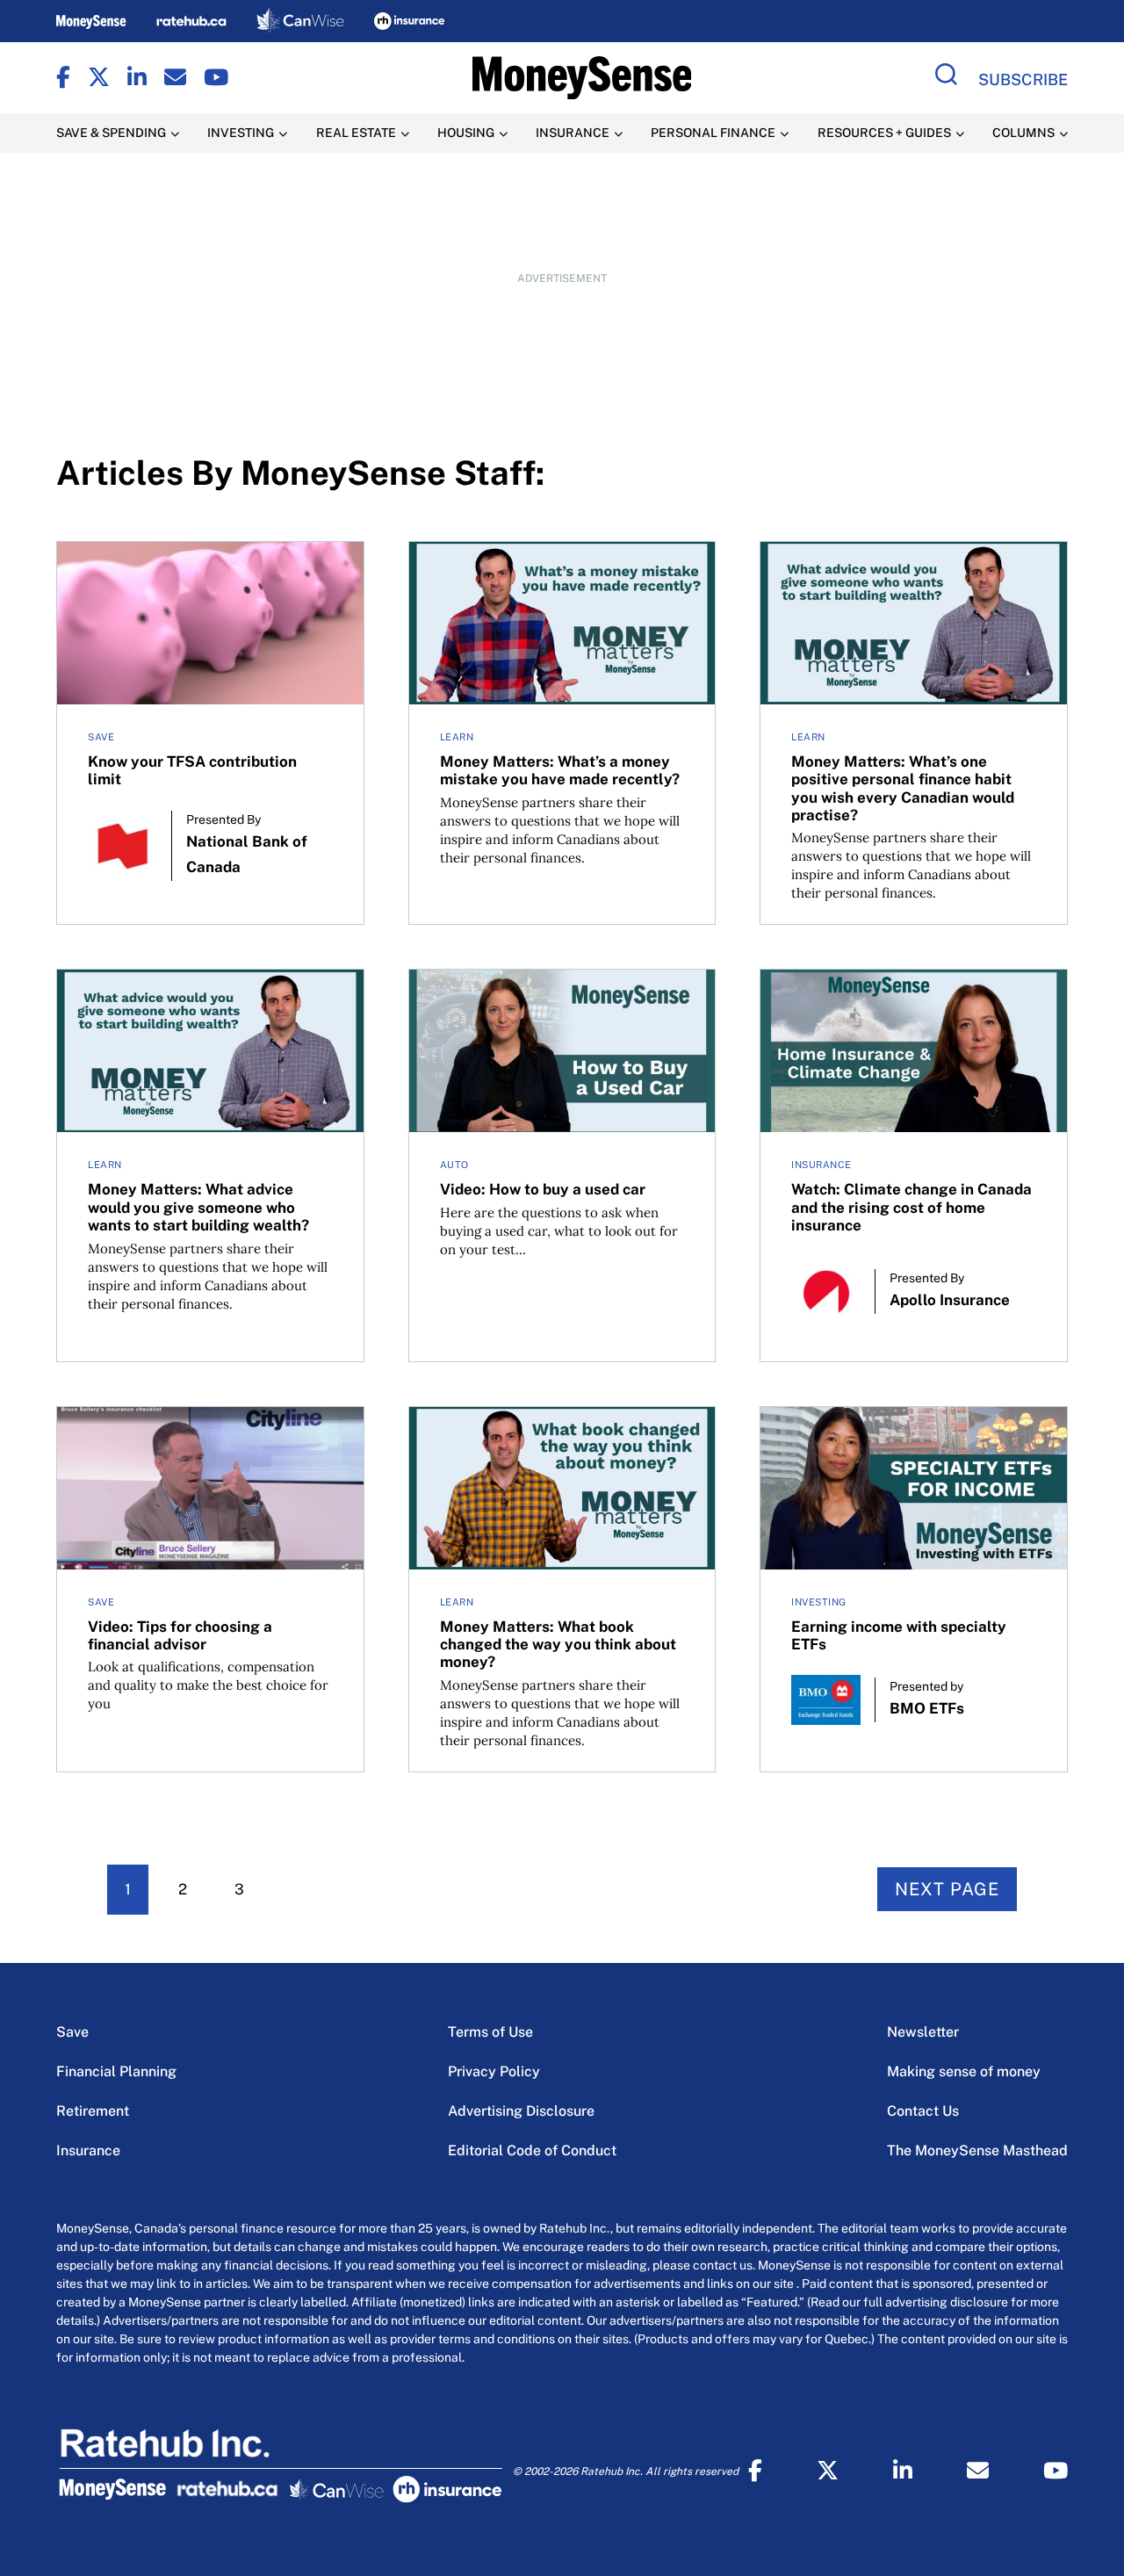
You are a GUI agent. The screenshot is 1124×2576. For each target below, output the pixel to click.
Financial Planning (116, 2071)
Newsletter (923, 2032)
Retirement (93, 2111)
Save (72, 2032)
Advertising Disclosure (521, 2111)
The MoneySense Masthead (977, 2150)
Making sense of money (964, 2071)
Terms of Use (490, 2032)
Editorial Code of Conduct (532, 2150)
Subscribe (1023, 79)
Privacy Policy (494, 2071)
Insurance (88, 2150)
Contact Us (923, 2111)
